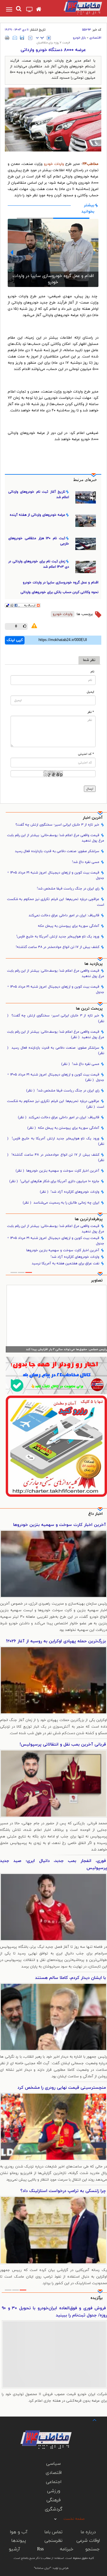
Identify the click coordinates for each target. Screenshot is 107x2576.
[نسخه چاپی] (7, 38)
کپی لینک (15, 640)
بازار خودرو (79, 38)
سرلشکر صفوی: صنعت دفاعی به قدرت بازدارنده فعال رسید (57, 851)
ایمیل (90, 692)
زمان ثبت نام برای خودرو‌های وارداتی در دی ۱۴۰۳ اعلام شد (39, 564)
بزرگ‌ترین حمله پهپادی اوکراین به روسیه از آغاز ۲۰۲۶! (56, 1641)
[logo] (77, 7)
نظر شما (89, 660)
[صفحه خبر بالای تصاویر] (56, 1446)
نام (92, 672)
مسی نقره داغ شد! (86, 862)
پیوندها (19, 2541)
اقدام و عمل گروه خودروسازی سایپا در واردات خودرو (53, 279)
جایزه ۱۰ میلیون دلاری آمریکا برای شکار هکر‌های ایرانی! (54, 1181)
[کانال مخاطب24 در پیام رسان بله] (56, 1375)
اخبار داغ (95, 1514)
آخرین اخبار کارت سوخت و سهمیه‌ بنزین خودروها (57, 1171)
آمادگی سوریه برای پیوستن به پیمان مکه (69, 926)
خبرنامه (67, 2549)
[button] (12, 252)
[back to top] (89, 2420)
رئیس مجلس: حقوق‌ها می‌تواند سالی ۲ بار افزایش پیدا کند (66, 1349)
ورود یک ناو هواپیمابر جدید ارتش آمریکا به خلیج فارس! (58, 937)
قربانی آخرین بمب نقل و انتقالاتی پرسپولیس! (63, 1745)
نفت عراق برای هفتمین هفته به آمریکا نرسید (65, 1263)
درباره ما (88, 2532)
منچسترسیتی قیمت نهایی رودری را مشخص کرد (62, 2088)
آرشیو (14, 2549)
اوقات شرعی (88, 2541)
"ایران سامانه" (43, 2568)
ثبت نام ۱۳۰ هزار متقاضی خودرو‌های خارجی (39, 541)
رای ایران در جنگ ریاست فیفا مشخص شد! (68, 889)
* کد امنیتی (86, 754)
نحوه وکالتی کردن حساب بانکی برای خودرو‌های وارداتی (59, 592)
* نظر (91, 712)
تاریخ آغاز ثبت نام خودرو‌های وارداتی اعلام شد (39, 495)
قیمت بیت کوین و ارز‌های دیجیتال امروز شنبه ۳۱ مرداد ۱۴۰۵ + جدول (56, 875)
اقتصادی (95, 38)
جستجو (92, 2549)
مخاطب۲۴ (90, 164)
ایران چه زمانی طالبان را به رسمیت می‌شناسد (61, 1203)
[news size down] (30, 38)
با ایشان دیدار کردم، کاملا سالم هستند (70, 1978)
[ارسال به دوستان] (15, 38)
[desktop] (30, 10)
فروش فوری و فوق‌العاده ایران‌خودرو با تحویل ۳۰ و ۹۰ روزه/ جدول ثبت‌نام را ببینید (54, 2312)
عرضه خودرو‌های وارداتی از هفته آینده (38, 515)
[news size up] (49, 38)
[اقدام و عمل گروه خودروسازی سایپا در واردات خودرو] (53, 253)
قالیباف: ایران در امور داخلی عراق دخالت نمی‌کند (64, 915)
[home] (39, 10)
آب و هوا (19, 2532)
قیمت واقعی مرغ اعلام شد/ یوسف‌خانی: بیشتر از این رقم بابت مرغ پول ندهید (56, 838)
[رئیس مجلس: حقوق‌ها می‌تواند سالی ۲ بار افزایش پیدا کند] (56, 1319)
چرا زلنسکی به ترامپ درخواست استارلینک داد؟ (63, 2191)
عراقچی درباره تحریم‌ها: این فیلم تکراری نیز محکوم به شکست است (56, 902)
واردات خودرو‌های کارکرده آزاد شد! (70, 1192)
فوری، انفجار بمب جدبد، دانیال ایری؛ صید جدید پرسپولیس (53, 1865)
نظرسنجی (53, 2541)
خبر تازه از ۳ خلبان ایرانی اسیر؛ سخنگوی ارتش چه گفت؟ (57, 825)
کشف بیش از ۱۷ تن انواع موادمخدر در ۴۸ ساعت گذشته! (57, 947)
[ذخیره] (22, 38)
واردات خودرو (54, 164)
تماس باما (53, 2532)
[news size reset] (40, 38)
